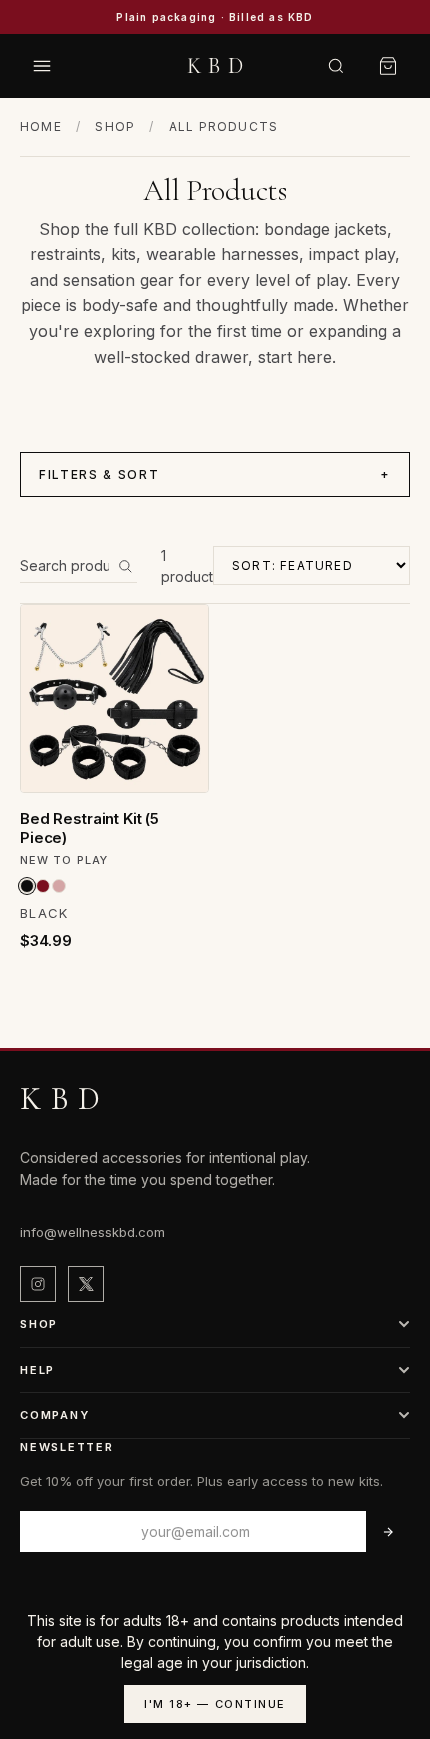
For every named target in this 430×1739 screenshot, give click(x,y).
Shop (115, 126)
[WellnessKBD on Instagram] (38, 1284)
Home (41, 126)
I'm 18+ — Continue (215, 1704)
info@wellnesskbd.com (92, 1232)
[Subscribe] (388, 1531)
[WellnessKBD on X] (86, 1284)
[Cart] (388, 66)
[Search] (336, 66)
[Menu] (42, 66)
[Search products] (125, 566)
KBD (218, 66)
